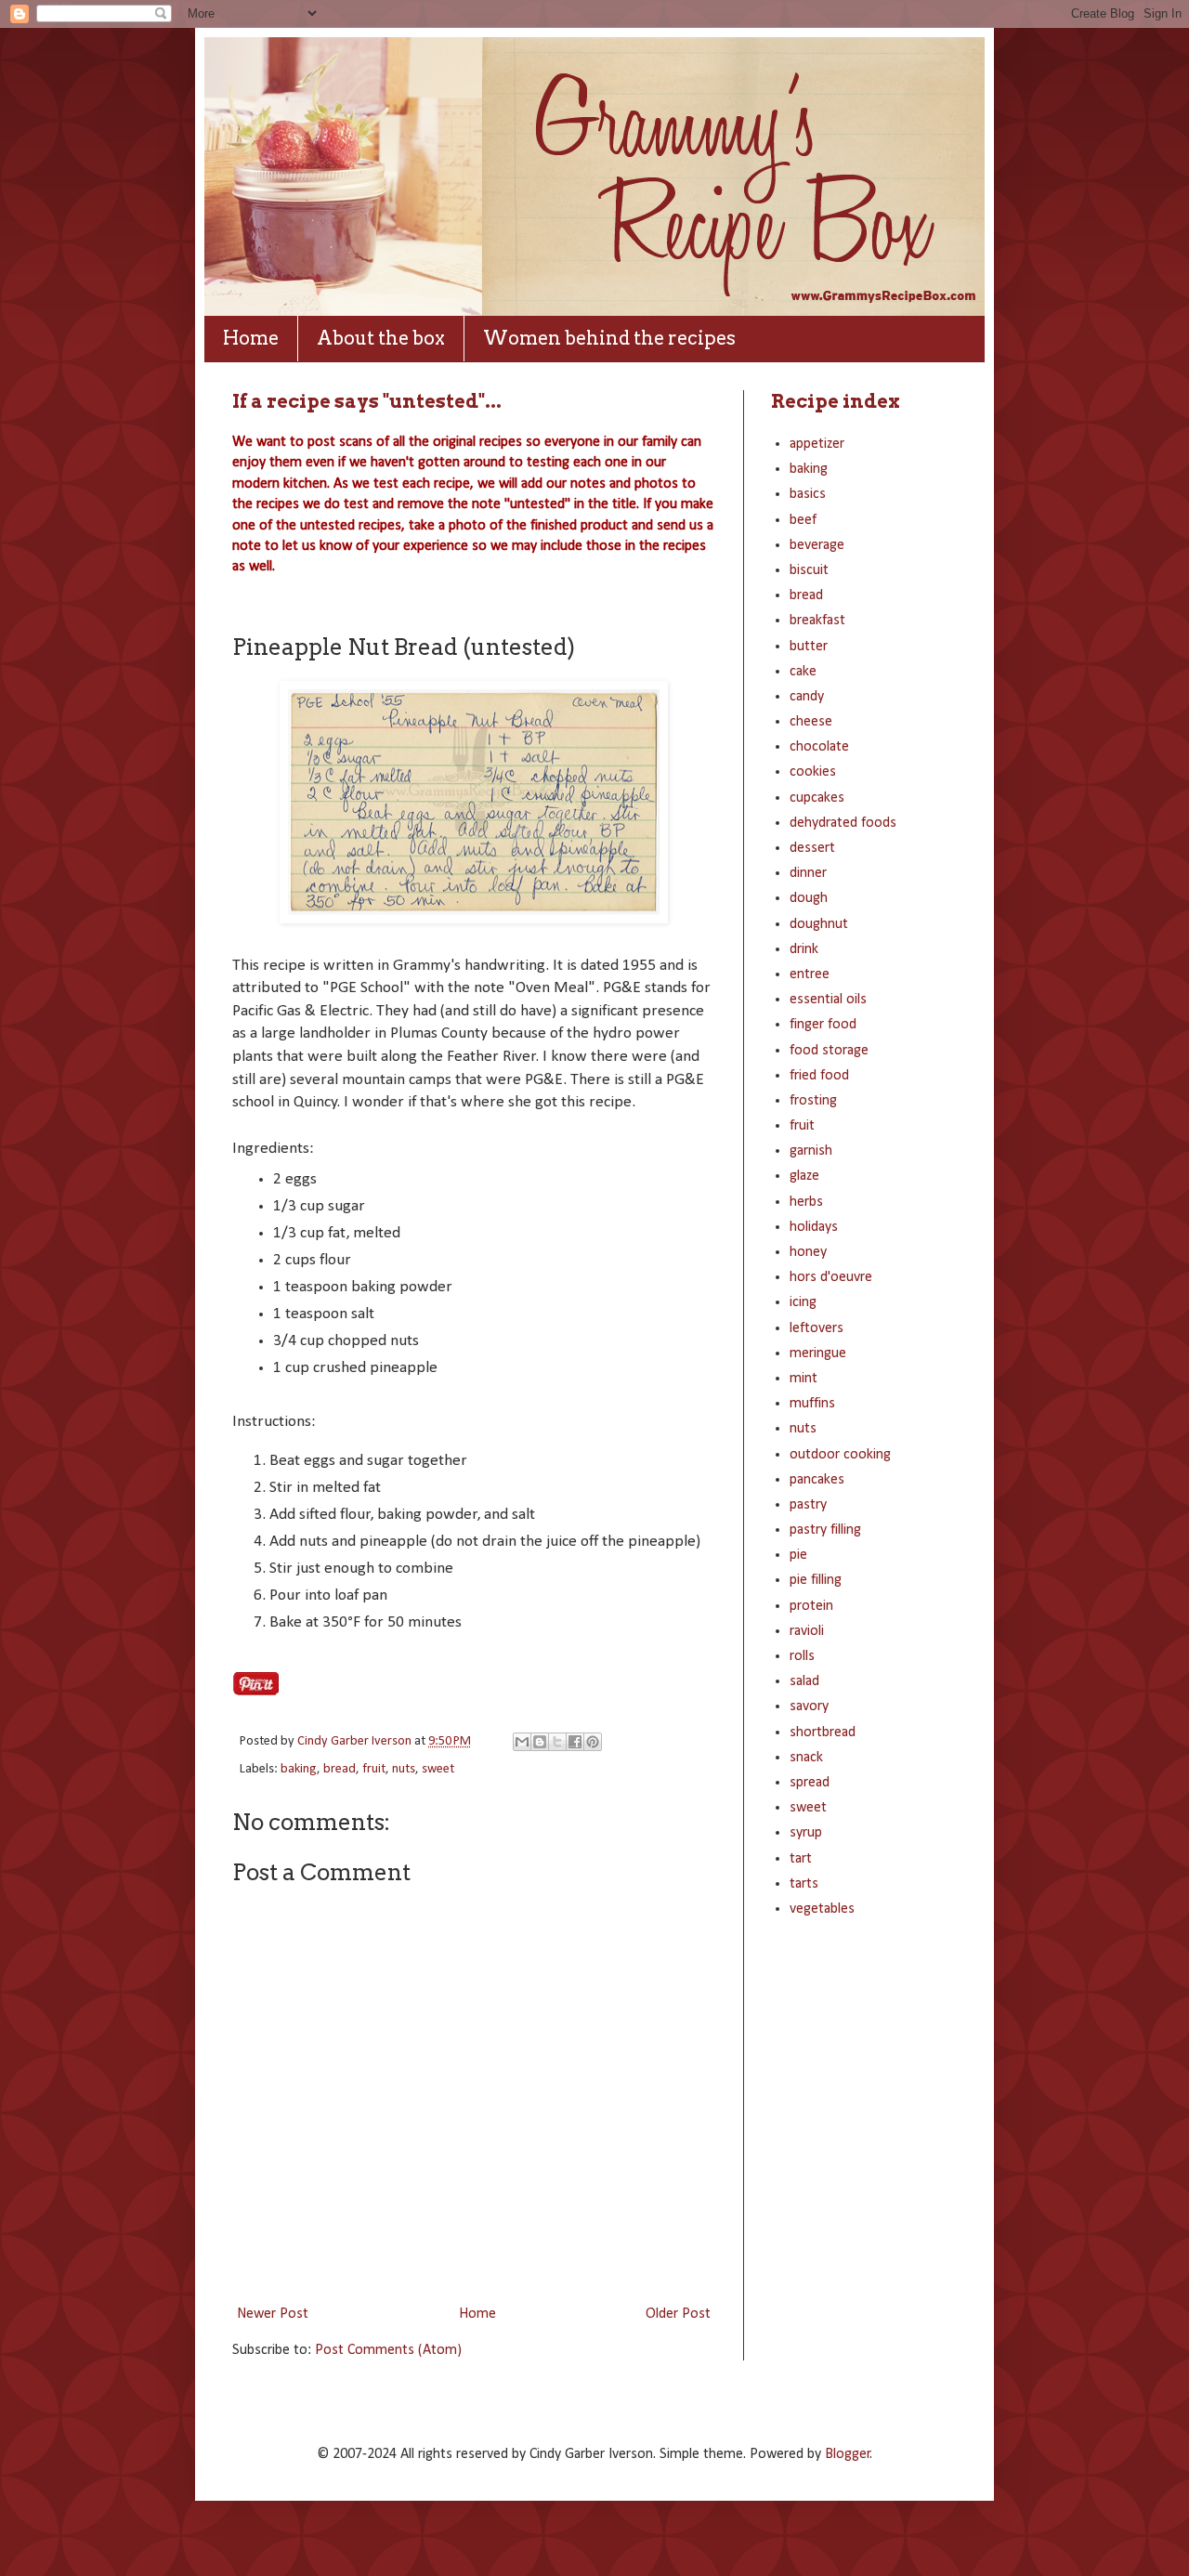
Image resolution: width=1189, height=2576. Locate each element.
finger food (823, 1025)
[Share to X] (557, 1742)
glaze (804, 1176)
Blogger (848, 2454)
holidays (814, 1227)
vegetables (822, 1909)
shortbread (823, 1733)
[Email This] (522, 1742)
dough (809, 898)
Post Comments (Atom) (388, 2350)
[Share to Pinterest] (593, 1742)
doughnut (819, 924)
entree (810, 974)
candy (807, 697)
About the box (381, 338)
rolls (802, 1656)
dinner (808, 873)
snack (806, 1758)
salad (804, 1681)
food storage (829, 1051)
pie (798, 1555)
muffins (812, 1404)
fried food (819, 1076)
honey (808, 1252)
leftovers (817, 1328)
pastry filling (825, 1530)
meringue (818, 1353)
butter (809, 647)
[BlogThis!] (540, 1742)
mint (804, 1379)
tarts (804, 1884)
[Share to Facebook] (575, 1742)
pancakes (817, 1480)
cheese (811, 722)
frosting (813, 1101)
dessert (812, 848)
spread (810, 1783)
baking (299, 1769)
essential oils (828, 1000)
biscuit (809, 570)
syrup (806, 1833)
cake (803, 672)
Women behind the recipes (609, 338)
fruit (374, 1769)
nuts (404, 1769)
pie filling (816, 1580)
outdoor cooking (840, 1455)
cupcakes (817, 798)
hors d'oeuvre (831, 1277)
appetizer (817, 444)
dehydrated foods (843, 823)
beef (803, 520)
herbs (806, 1202)
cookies (813, 772)
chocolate (819, 747)
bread (340, 1769)
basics (808, 494)
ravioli (807, 1631)
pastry (808, 1505)
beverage (817, 545)
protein (811, 1606)
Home (251, 338)
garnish (811, 1151)
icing (803, 1302)
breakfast (817, 621)
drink (804, 949)
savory (809, 1706)
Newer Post (273, 2314)
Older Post (678, 2314)
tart (801, 1859)
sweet (438, 1769)
